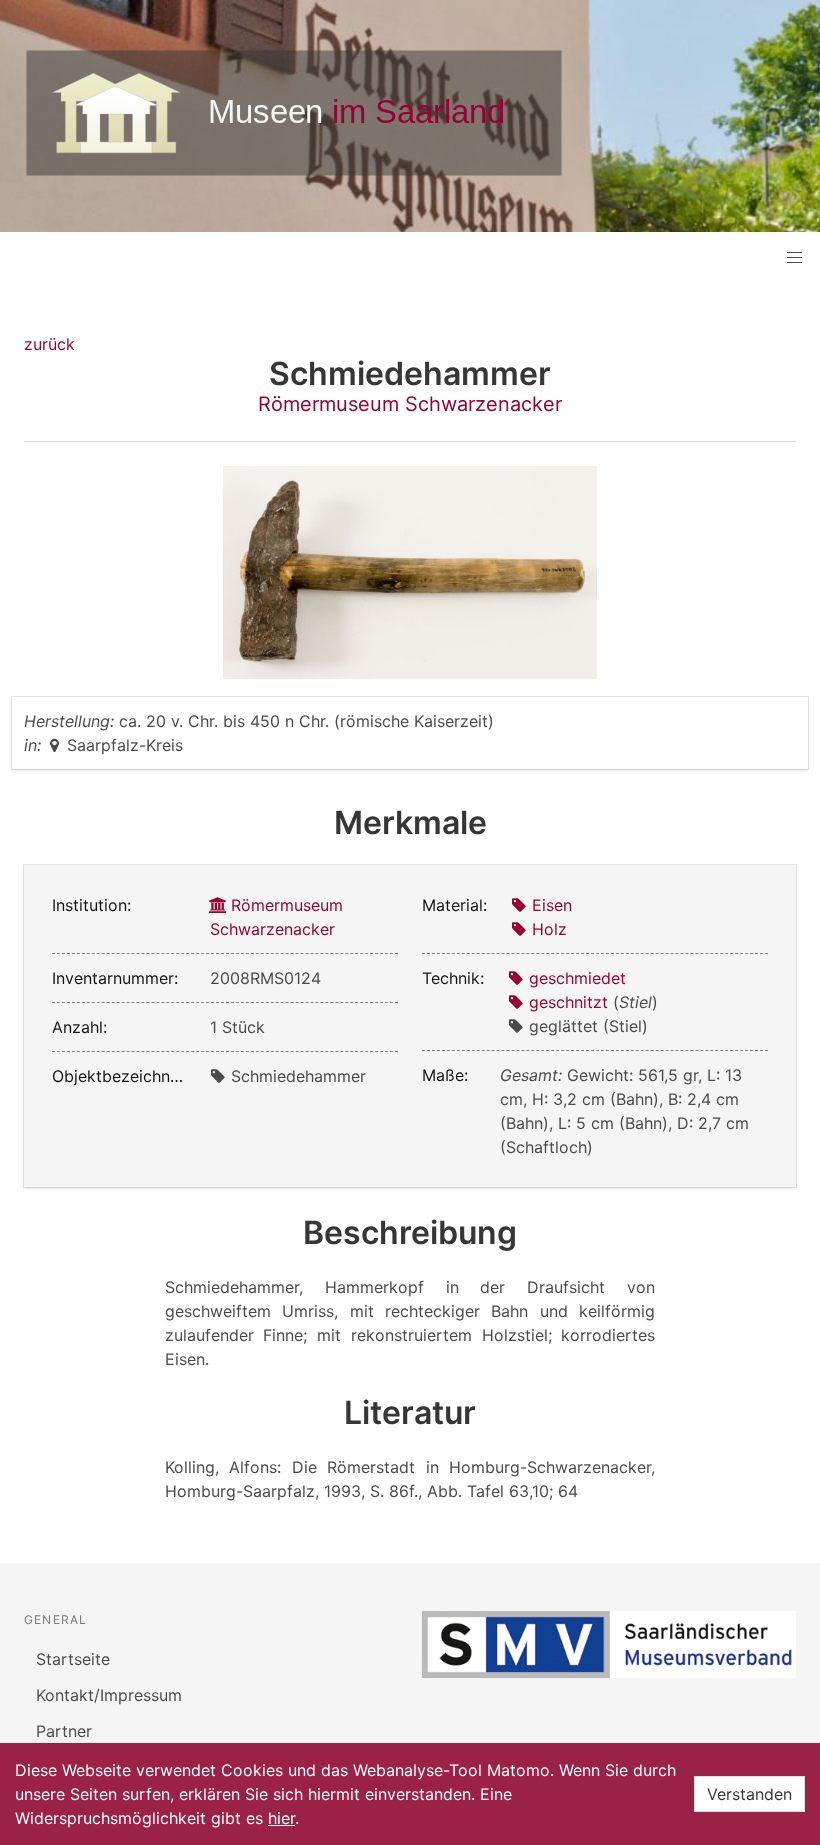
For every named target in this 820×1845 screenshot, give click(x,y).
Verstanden (749, 1794)
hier (281, 1818)
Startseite (73, 1659)
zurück (49, 344)
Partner (64, 1731)
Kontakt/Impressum (109, 1695)
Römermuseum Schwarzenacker (410, 404)
